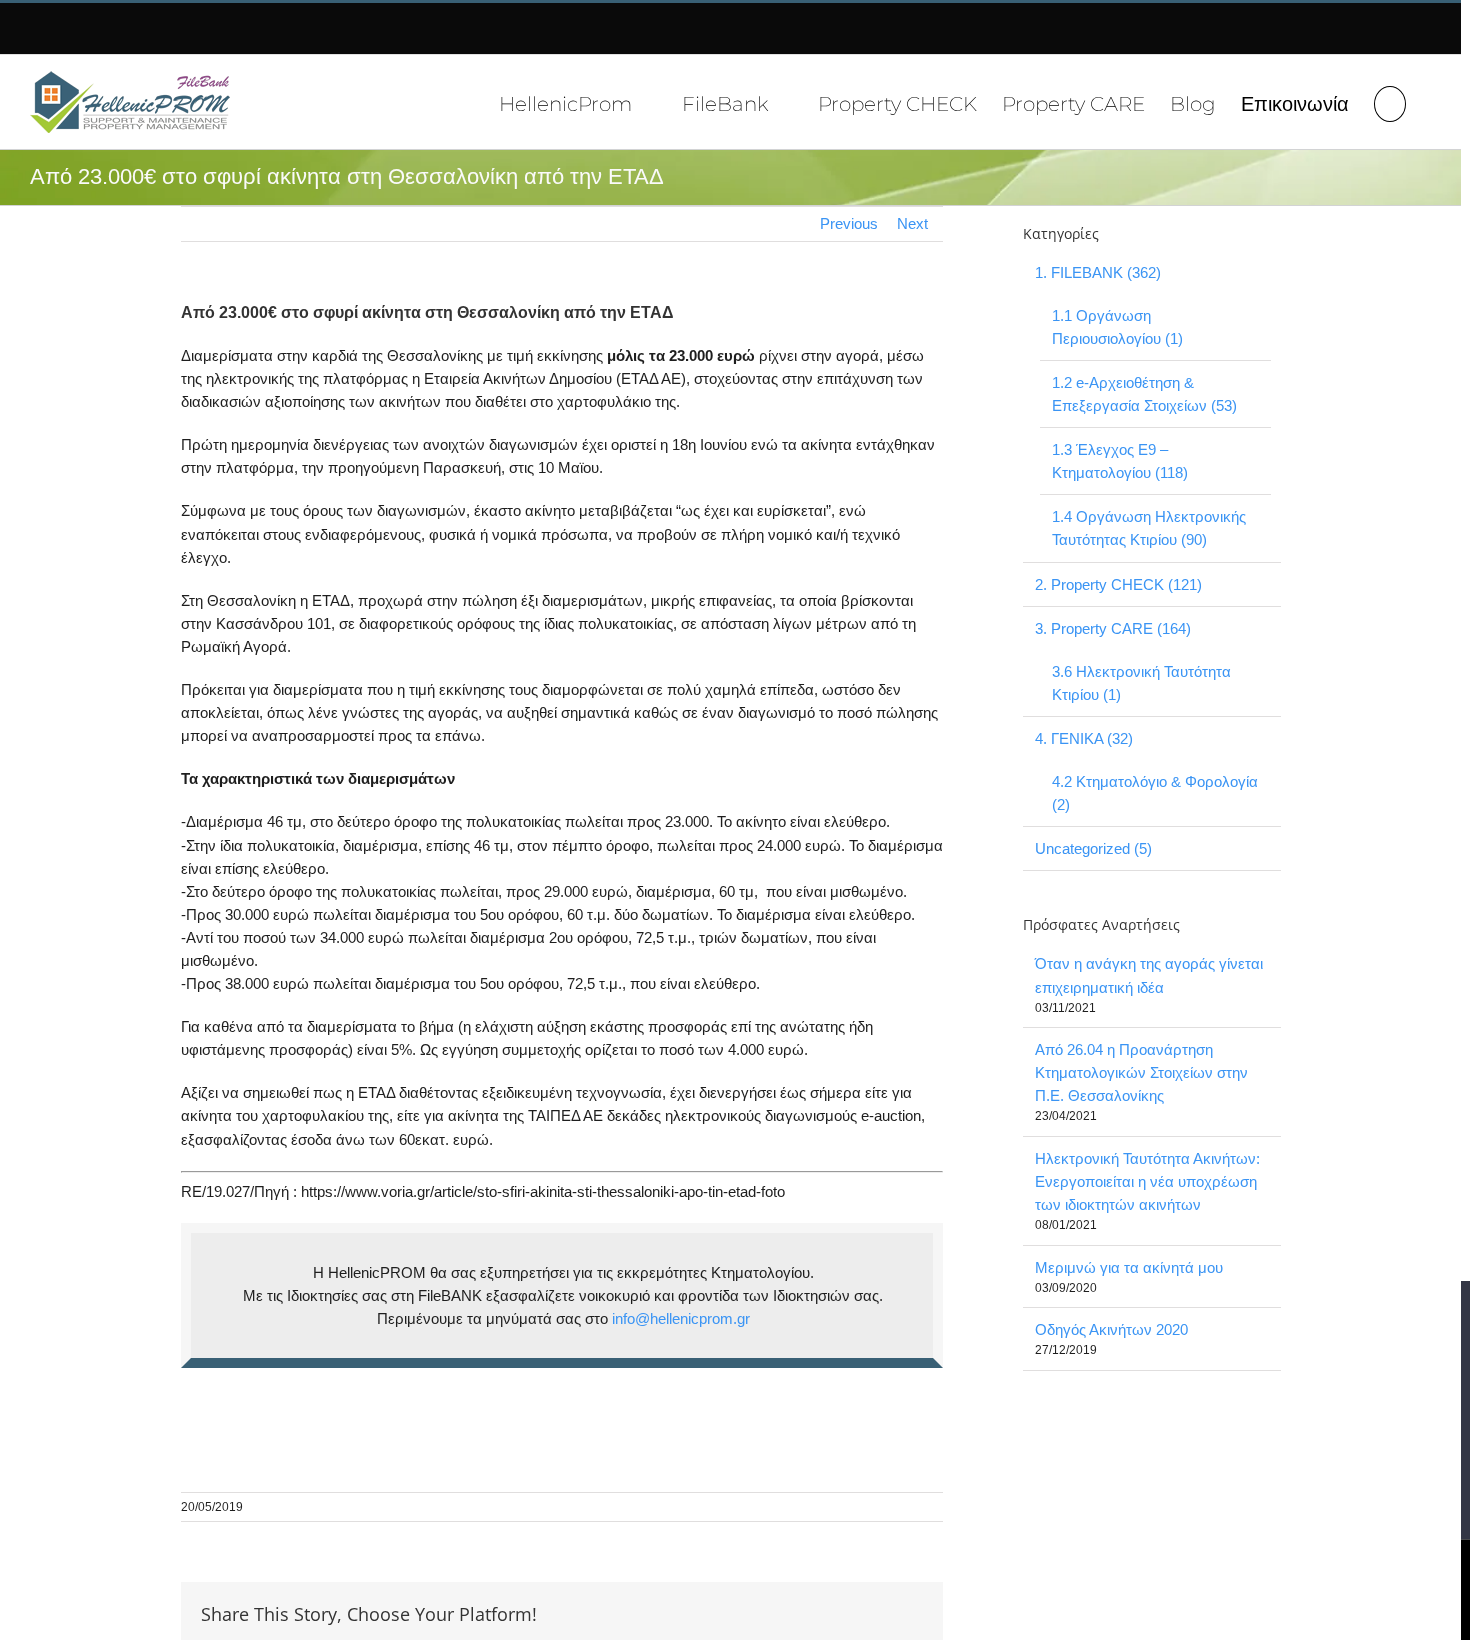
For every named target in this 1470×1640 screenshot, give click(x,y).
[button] (1390, 101)
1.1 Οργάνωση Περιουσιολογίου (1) (1117, 327)
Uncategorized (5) (1093, 848)
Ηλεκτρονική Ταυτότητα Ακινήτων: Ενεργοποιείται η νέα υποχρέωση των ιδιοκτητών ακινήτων (1147, 1181)
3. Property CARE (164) (1113, 628)
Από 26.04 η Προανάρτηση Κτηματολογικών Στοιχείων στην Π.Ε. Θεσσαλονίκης (1141, 1072)
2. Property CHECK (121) (1118, 584)
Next (912, 223)
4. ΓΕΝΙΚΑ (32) (1084, 738)
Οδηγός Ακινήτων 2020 (1111, 1329)
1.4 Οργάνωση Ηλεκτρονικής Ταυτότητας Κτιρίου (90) (1149, 528)
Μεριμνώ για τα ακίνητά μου (1129, 1267)
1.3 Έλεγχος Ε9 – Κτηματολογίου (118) (1120, 461)
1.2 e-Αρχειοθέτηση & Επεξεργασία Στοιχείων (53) (1144, 394)
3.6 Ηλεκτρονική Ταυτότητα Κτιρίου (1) (1141, 683)
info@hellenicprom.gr (681, 1318)
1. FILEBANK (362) (1098, 272)
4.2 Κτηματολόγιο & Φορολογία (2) (1155, 793)
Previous (849, 223)
